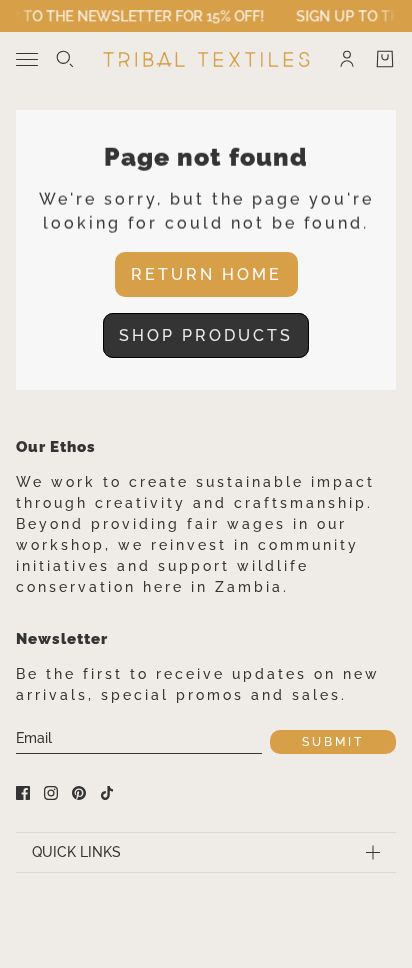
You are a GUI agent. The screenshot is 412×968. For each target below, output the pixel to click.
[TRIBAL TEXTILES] (206, 59)
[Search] (65, 59)
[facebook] (23, 793)
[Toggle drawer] (27, 59)
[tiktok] (107, 793)
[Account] (347, 59)
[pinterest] (79, 793)
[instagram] (51, 793)
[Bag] (385, 59)
